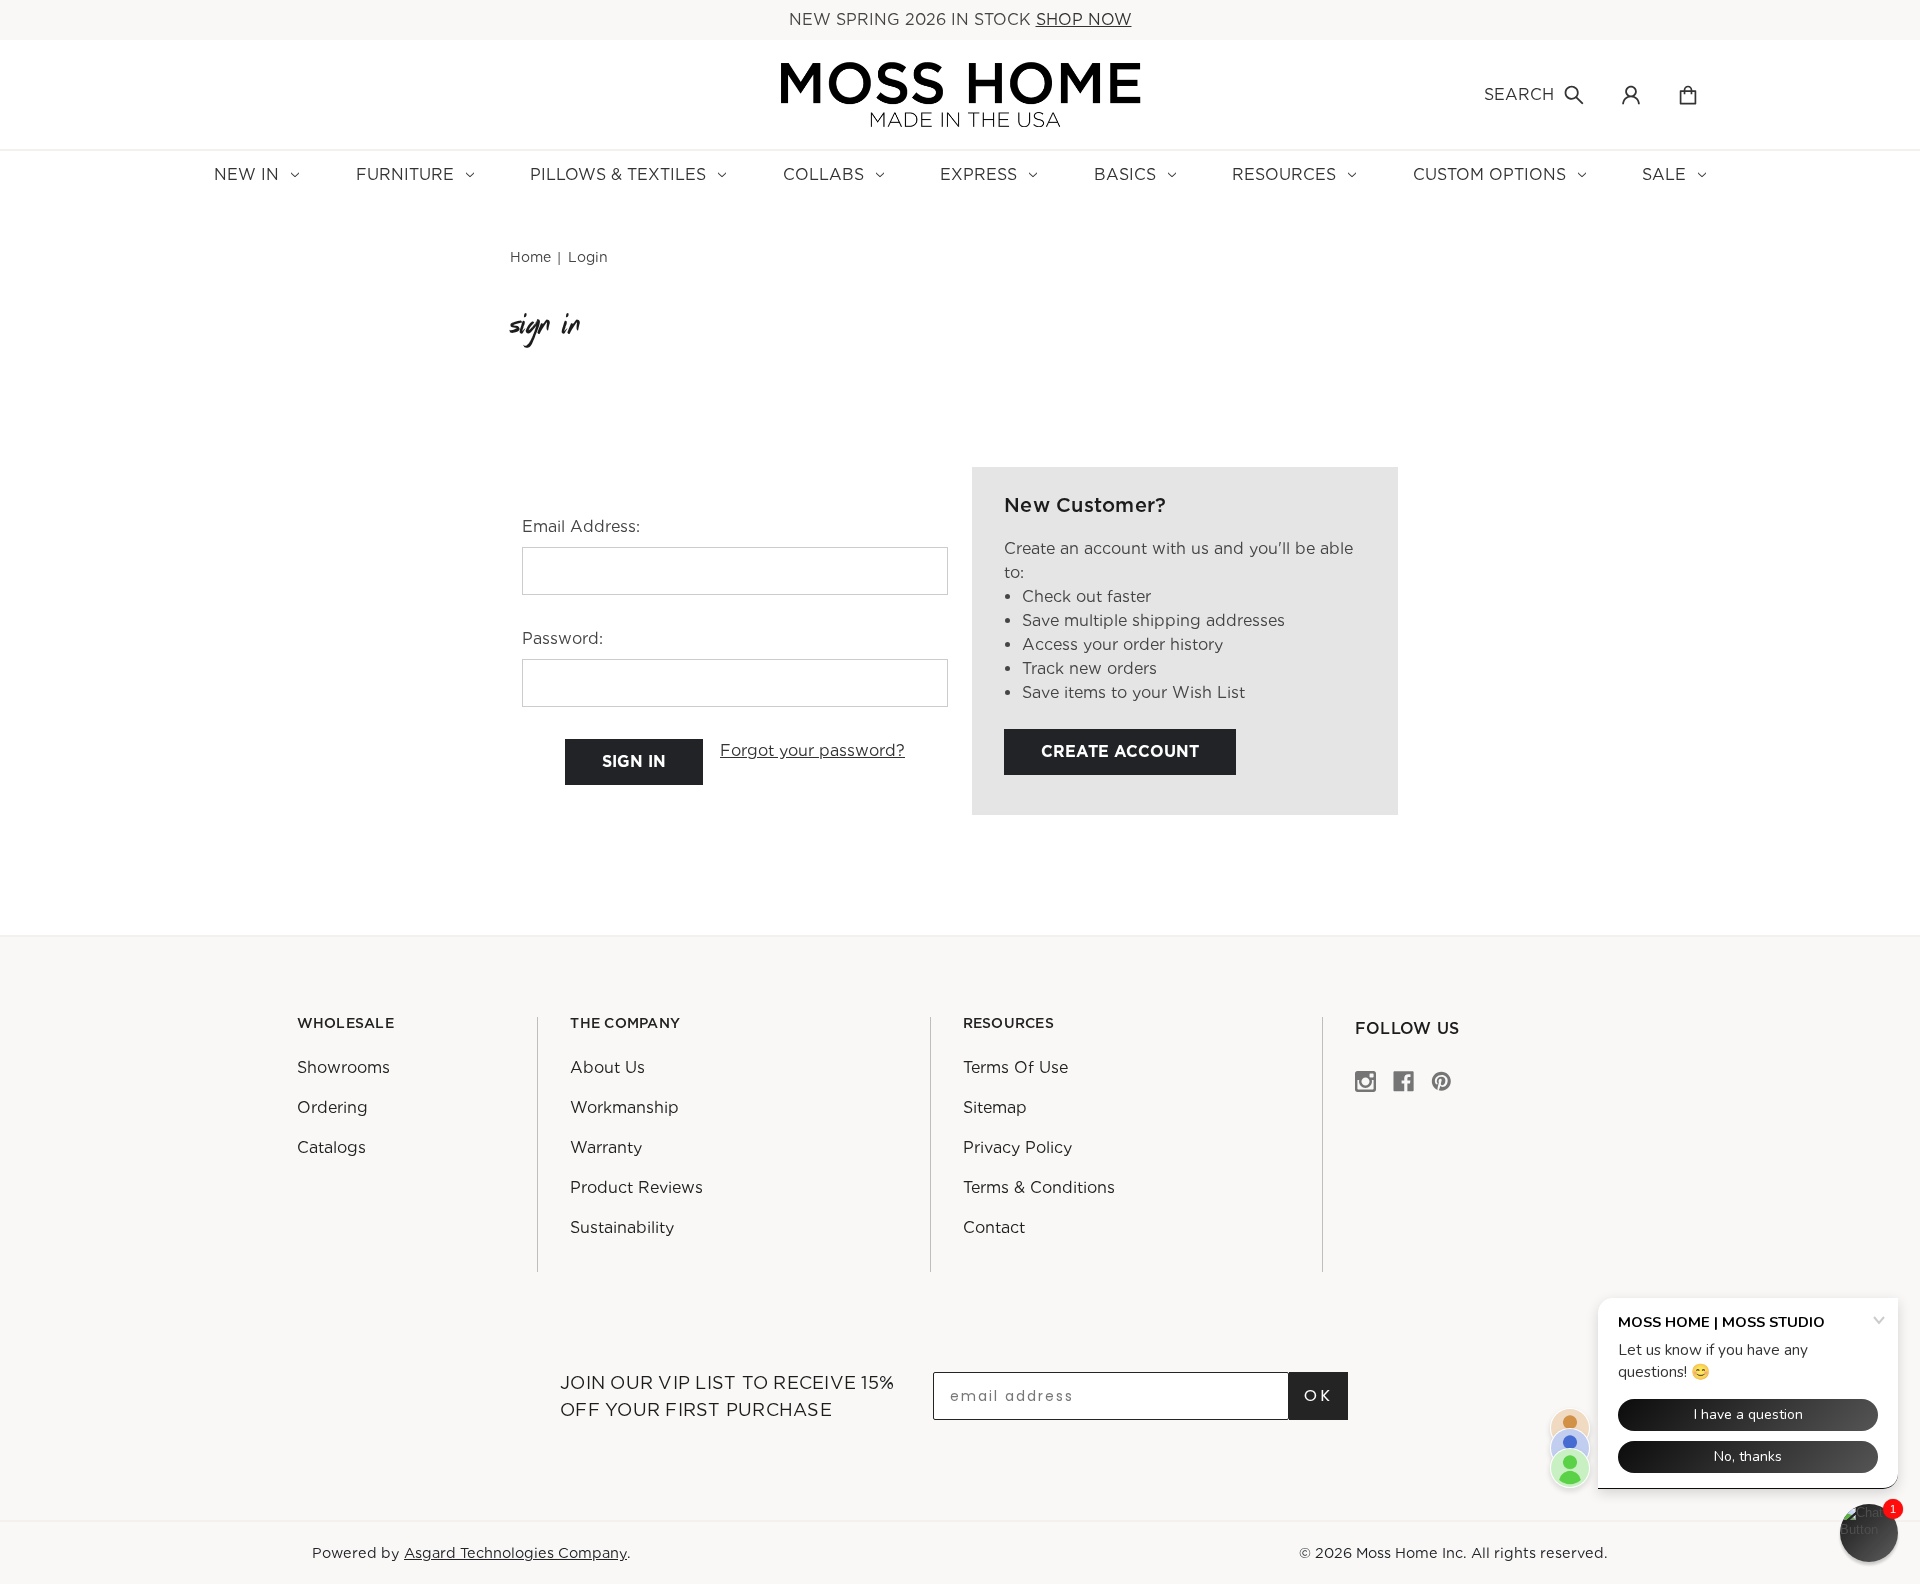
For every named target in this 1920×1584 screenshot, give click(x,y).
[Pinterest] (1441, 1080)
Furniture (405, 174)
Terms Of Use (1015, 1067)
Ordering (332, 1107)
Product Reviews (636, 1187)
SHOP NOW (1084, 19)
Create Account (1120, 751)
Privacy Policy (1017, 1147)
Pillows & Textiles (618, 174)
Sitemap (995, 1107)
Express (978, 174)
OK (1318, 1395)
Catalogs (331, 1147)
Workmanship (624, 1107)
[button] (1869, 1533)
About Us (607, 1067)
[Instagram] (1365, 1080)
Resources (1284, 174)
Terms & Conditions (1039, 1187)
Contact (994, 1227)
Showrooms (343, 1067)
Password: (562, 638)
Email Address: (581, 526)
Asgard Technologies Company (515, 1552)
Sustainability (622, 1227)
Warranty (606, 1147)
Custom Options (1489, 174)
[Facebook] (1403, 1080)
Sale (1664, 174)
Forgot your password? (812, 750)
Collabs (823, 174)
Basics (1125, 174)
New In (246, 174)
